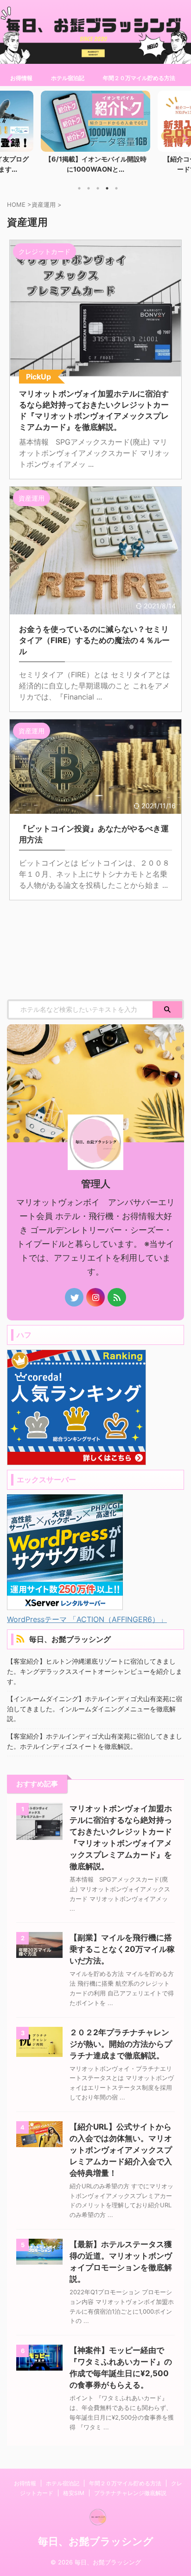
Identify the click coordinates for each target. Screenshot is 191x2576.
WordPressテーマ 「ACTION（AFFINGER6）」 (87, 1619)
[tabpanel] (95, 135)
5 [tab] (116, 188)
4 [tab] (107, 188)
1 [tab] (79, 188)
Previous (9, 138)
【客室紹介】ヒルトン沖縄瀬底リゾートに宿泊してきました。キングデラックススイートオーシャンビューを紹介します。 (95, 1671)
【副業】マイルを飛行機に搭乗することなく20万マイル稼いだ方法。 (122, 1949)
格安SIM (74, 2493)
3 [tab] (98, 188)
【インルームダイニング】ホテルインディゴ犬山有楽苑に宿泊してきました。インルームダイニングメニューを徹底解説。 (95, 1709)
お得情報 (21, 78)
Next (182, 138)
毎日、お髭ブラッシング (70, 1639)
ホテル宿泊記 (68, 78)
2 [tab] (89, 188)
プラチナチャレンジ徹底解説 (130, 2493)
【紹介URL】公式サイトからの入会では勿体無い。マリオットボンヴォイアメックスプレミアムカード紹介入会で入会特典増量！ (121, 2150)
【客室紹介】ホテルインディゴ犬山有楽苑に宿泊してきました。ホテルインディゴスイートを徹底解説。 (95, 1741)
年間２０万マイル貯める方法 (139, 78)
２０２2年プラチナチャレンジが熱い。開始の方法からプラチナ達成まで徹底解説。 (121, 2044)
